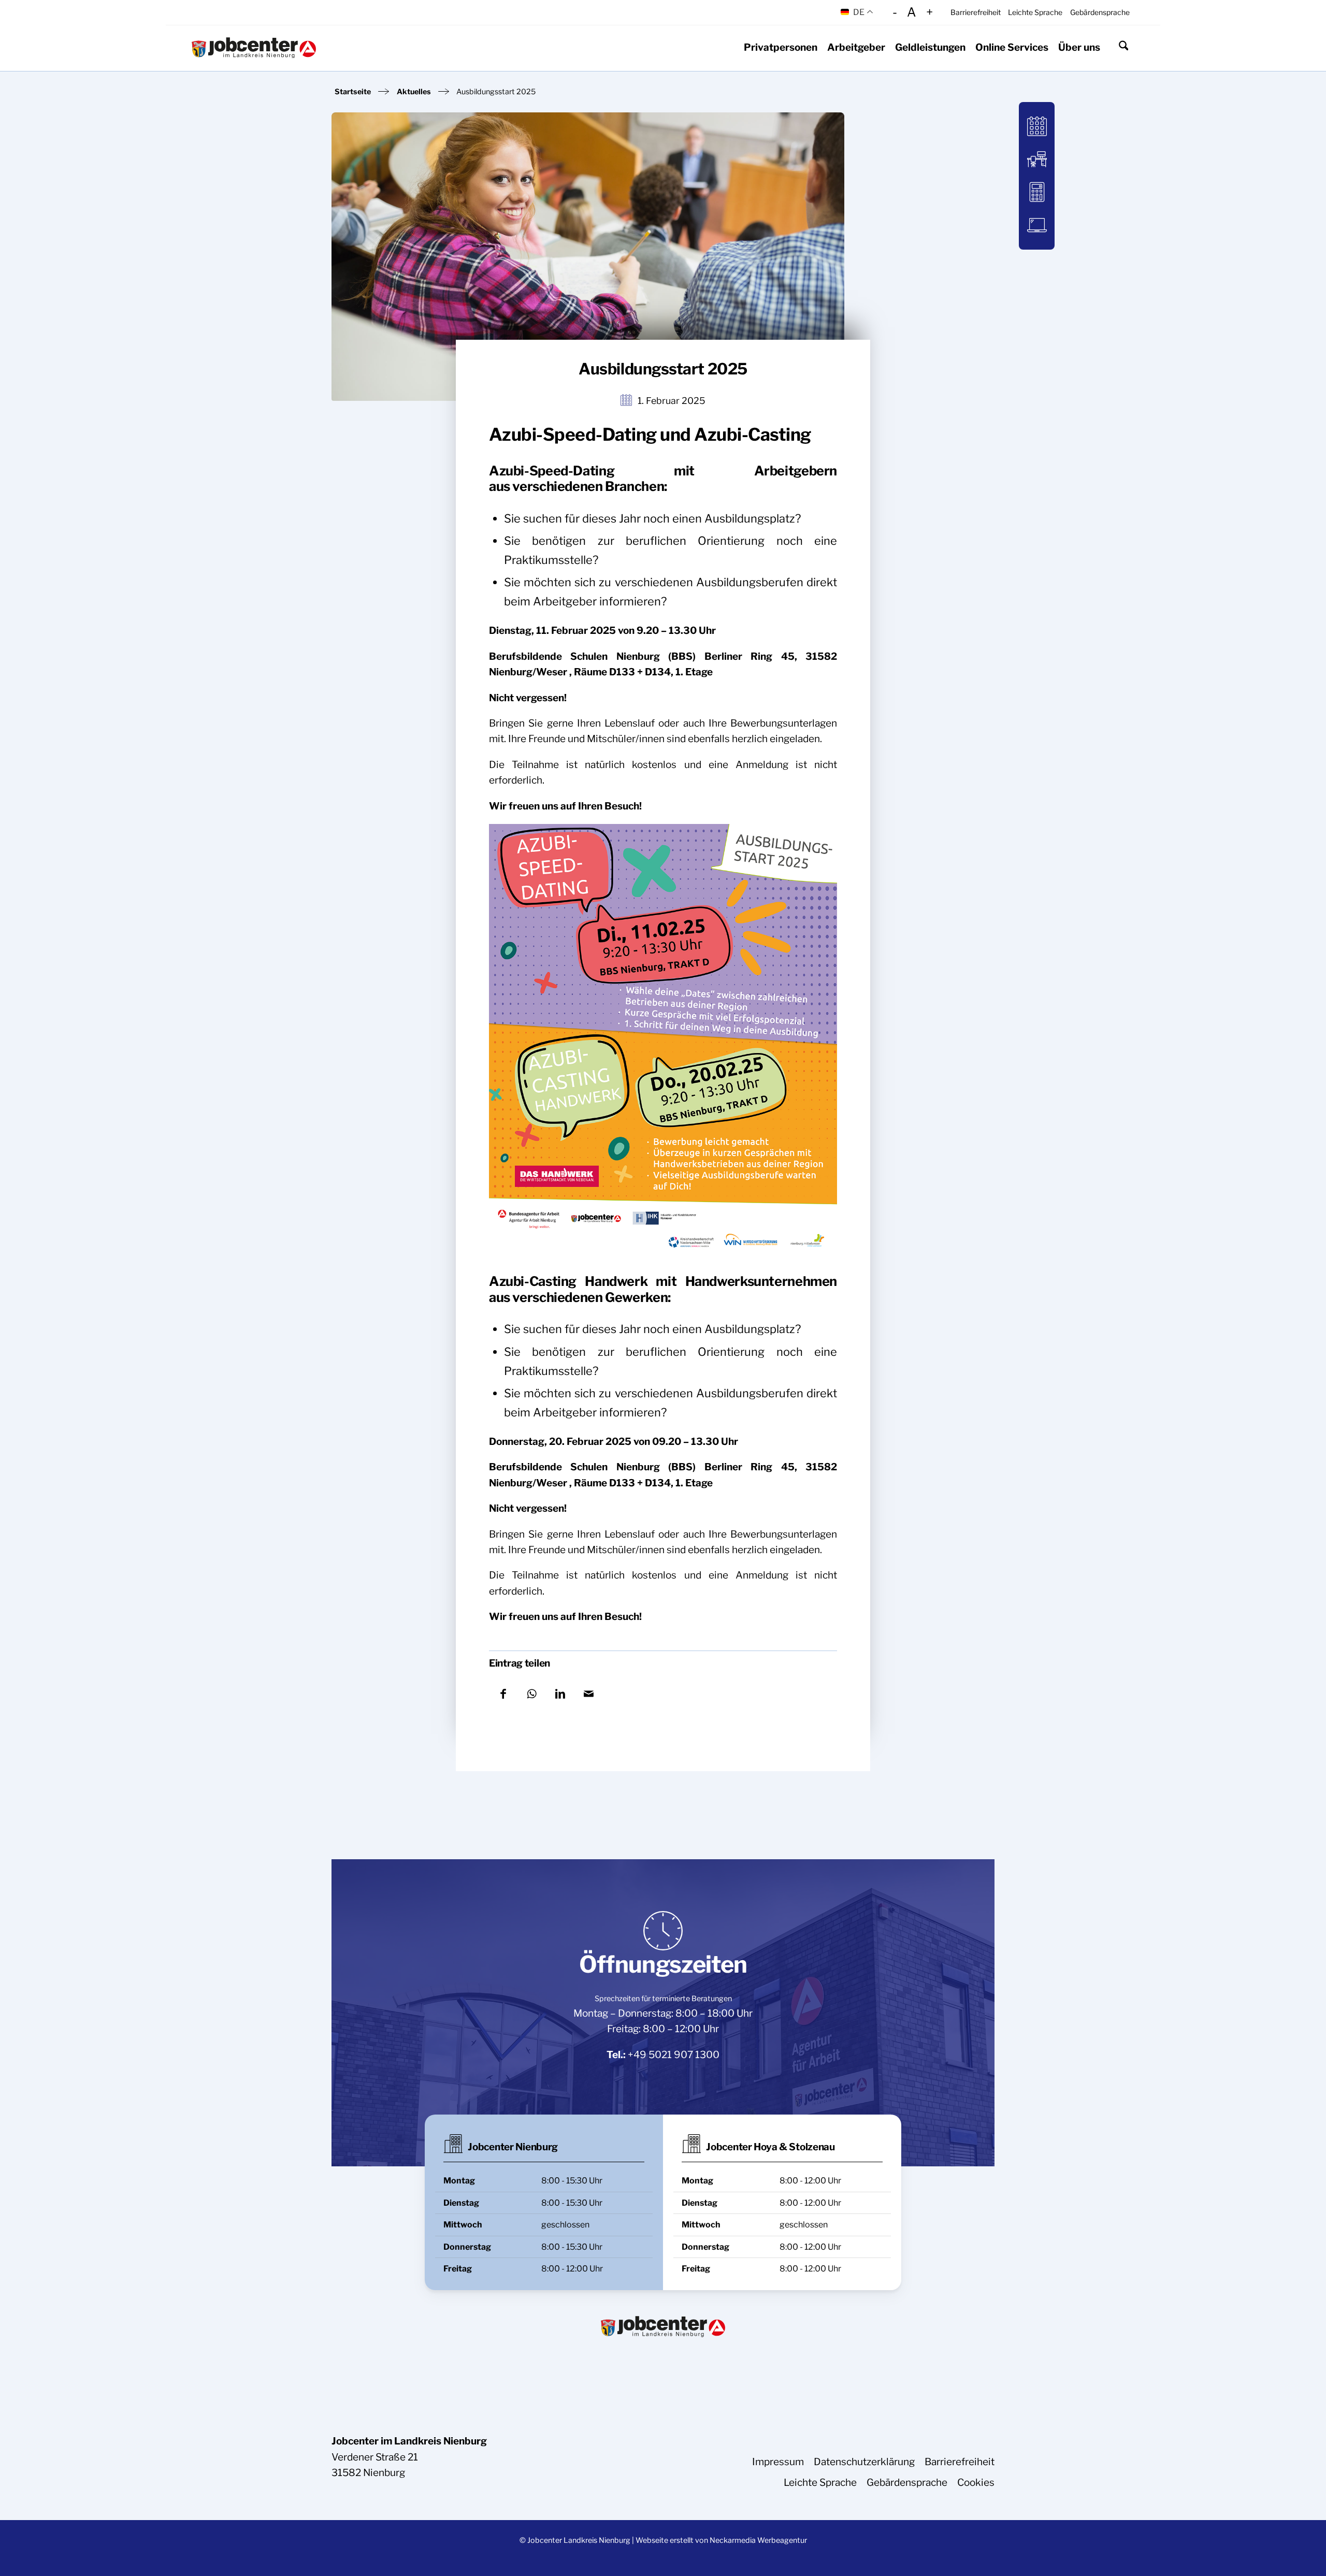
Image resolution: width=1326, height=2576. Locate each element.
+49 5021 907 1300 (674, 2055)
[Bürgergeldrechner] (1037, 192)
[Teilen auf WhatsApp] (532, 1693)
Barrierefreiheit (976, 12)
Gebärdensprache (1100, 12)
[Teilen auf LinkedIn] (560, 1693)
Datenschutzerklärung (864, 2462)
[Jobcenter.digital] (1037, 225)
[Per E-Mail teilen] (589, 1693)
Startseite (353, 92)
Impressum (778, 2462)
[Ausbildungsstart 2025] (588, 257)
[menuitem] (975, 12)
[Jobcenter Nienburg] (254, 48)
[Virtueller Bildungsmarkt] (1037, 159)
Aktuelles (414, 92)
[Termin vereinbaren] (1037, 127)
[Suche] (1123, 48)
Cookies (976, 2483)
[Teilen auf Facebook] (503, 1693)
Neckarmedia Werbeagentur (758, 2540)
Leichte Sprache (1035, 12)
